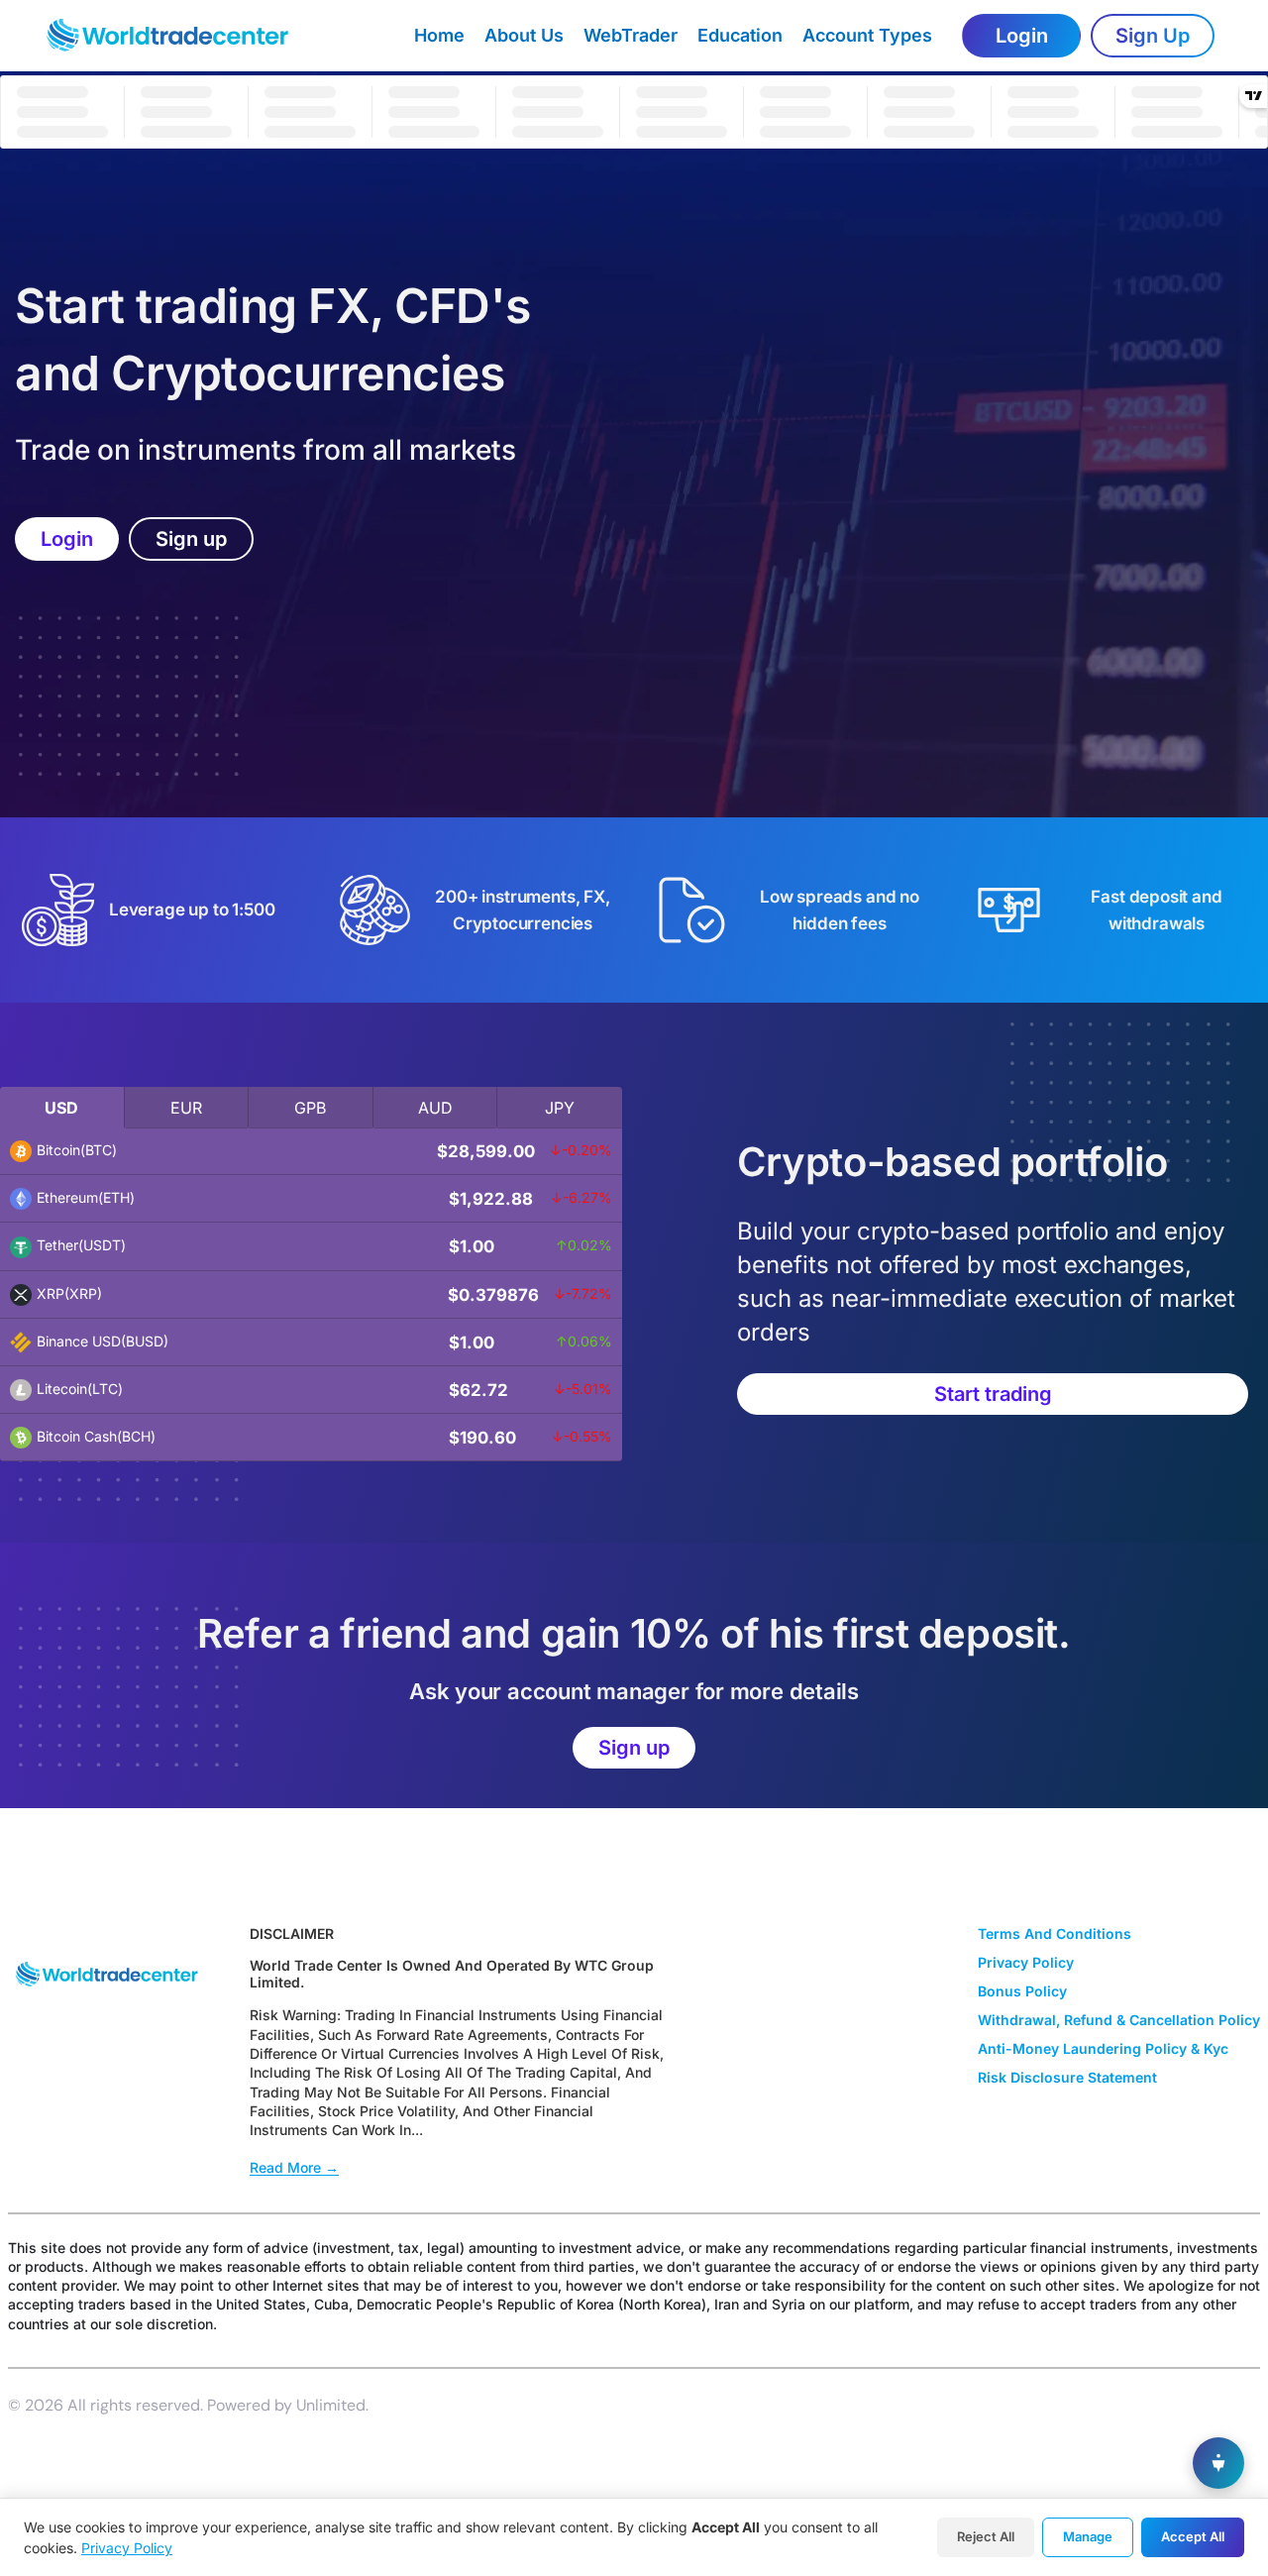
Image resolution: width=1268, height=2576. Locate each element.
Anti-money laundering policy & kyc (1103, 2048)
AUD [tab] (435, 1108)
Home (439, 35)
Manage (1088, 2536)
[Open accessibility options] (1218, 2463)
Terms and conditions (1055, 1933)
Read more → (294, 2167)
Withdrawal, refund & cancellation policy (1119, 2020)
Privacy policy (1026, 1962)
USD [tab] (61, 1108)
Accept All (1193, 2536)
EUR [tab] (186, 1108)
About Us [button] (524, 35)
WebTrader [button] (631, 35)
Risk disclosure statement (1067, 2077)
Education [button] (740, 35)
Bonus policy (1022, 1991)
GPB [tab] (310, 1108)
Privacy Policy (127, 2548)
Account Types (867, 35)
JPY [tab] (560, 1108)
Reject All (986, 2536)
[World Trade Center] (185, 36)
